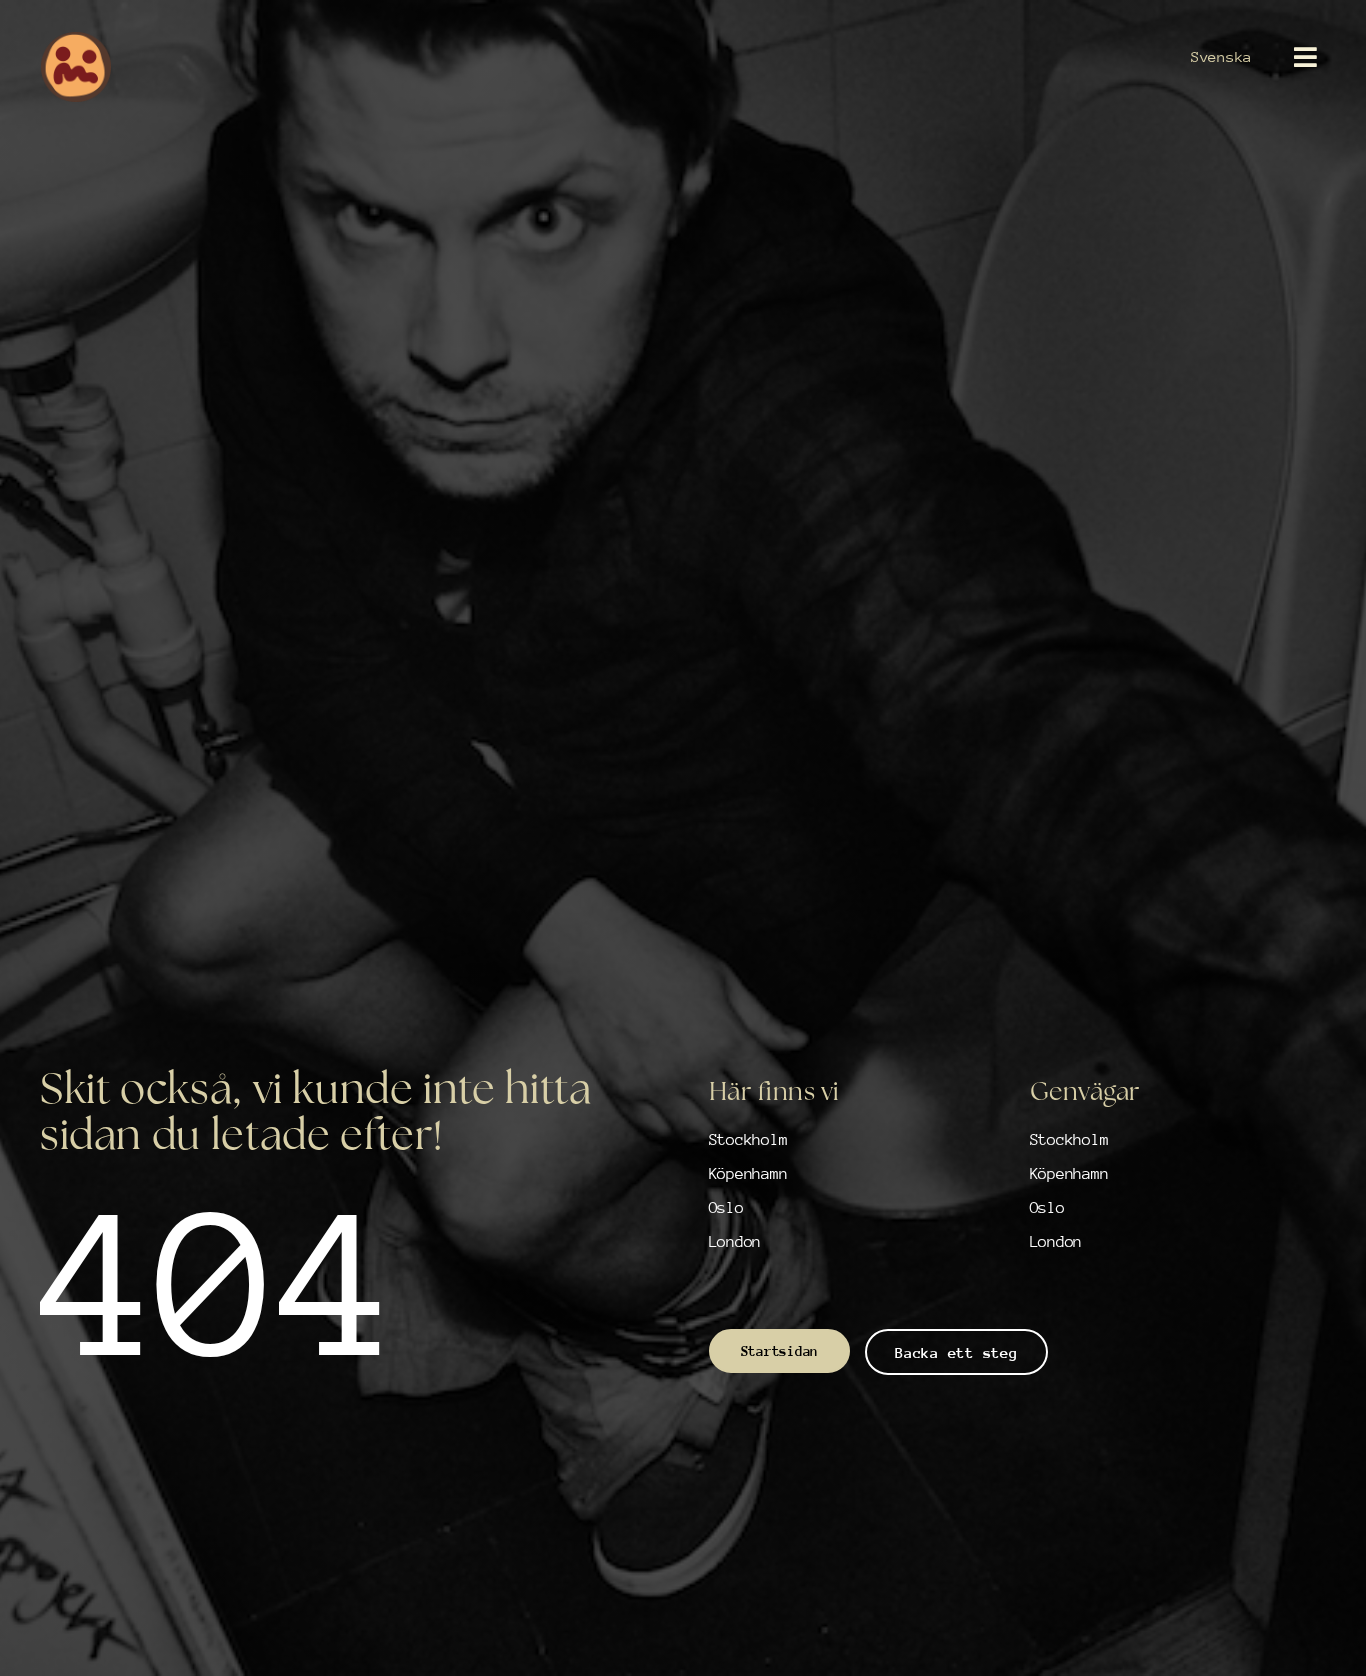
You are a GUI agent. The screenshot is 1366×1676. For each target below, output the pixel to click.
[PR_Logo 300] (76, 40)
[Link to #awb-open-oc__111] (1305, 57)
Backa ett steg (956, 1352)
